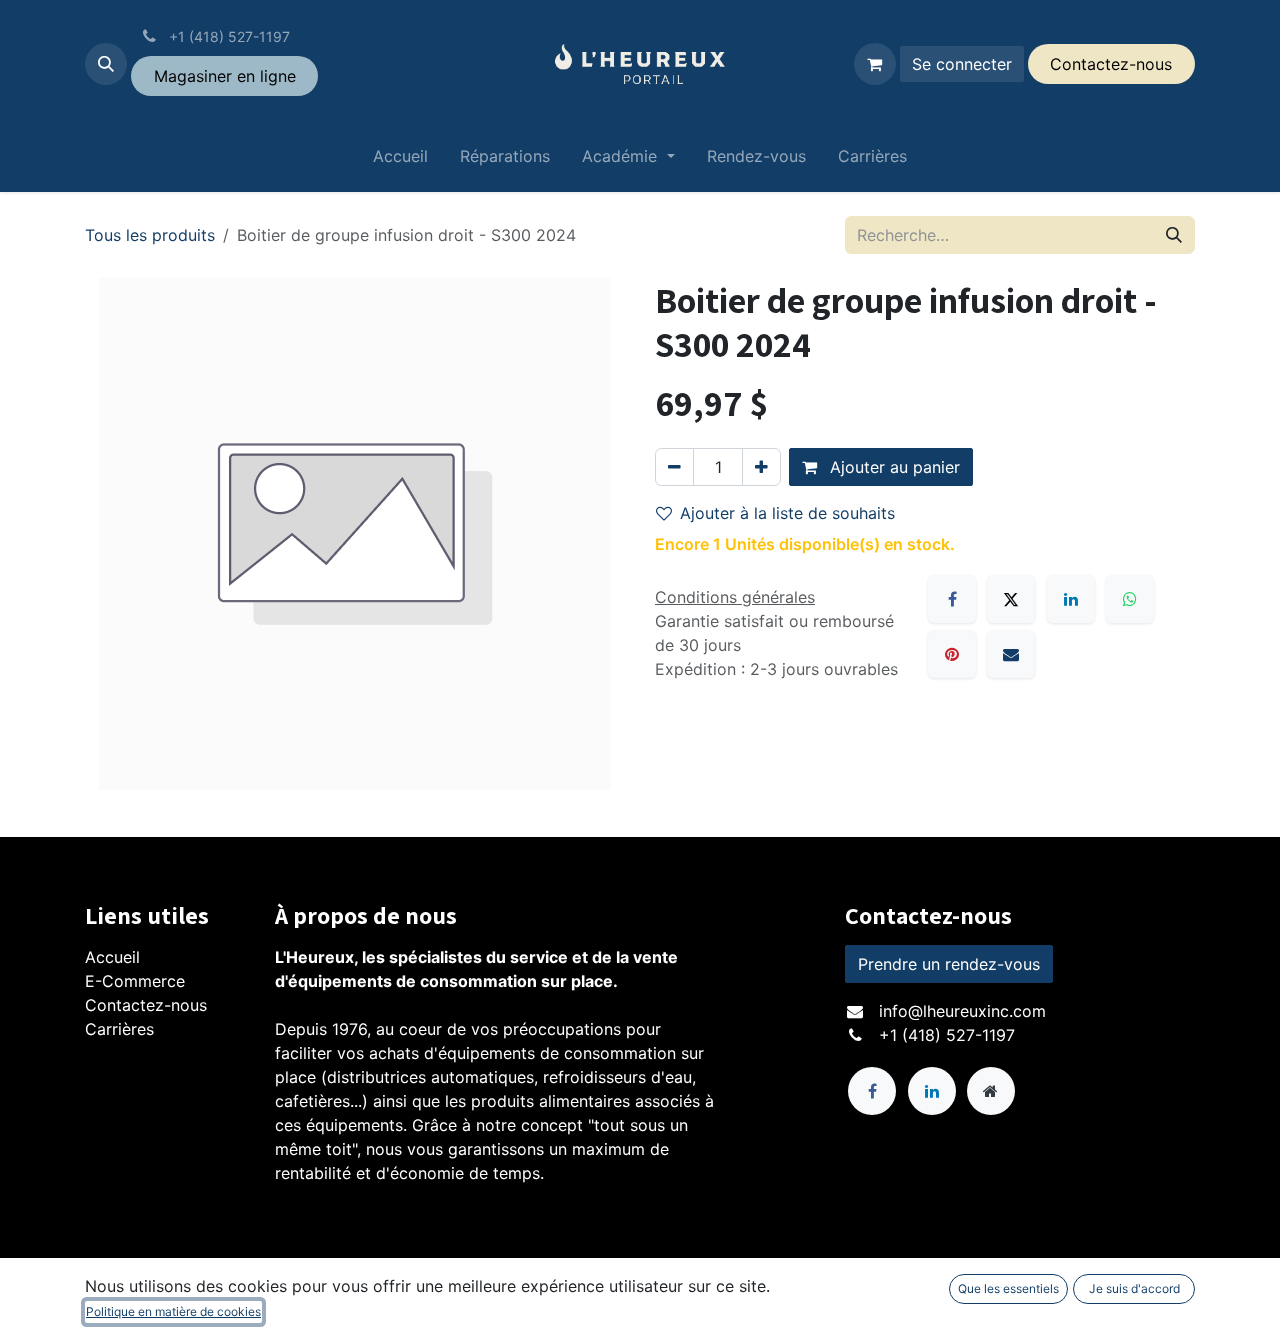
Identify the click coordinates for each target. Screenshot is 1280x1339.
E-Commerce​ (135, 981)
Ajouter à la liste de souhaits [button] (787, 513)
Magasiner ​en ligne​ (225, 76)
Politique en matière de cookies (173, 1311)
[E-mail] (1011, 654)
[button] (106, 64)
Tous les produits (150, 235)
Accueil (112, 957)
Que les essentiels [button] (1008, 1288)
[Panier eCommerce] (875, 64)
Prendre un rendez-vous (949, 964)
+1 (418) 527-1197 (947, 1035)
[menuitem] (400, 160)
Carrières (119, 1029)
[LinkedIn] (1071, 599)
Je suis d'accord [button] (1134, 1288)
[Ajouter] (761, 467)
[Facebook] (952, 599)
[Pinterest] (952, 654)
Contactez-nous (146, 1005)
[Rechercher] (1174, 235)
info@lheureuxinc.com (962, 1011)
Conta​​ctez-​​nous (1111, 64)
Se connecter (962, 64)
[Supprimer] (674, 467)
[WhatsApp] (1130, 599)
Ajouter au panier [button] (892, 467)
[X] (1011, 599)
